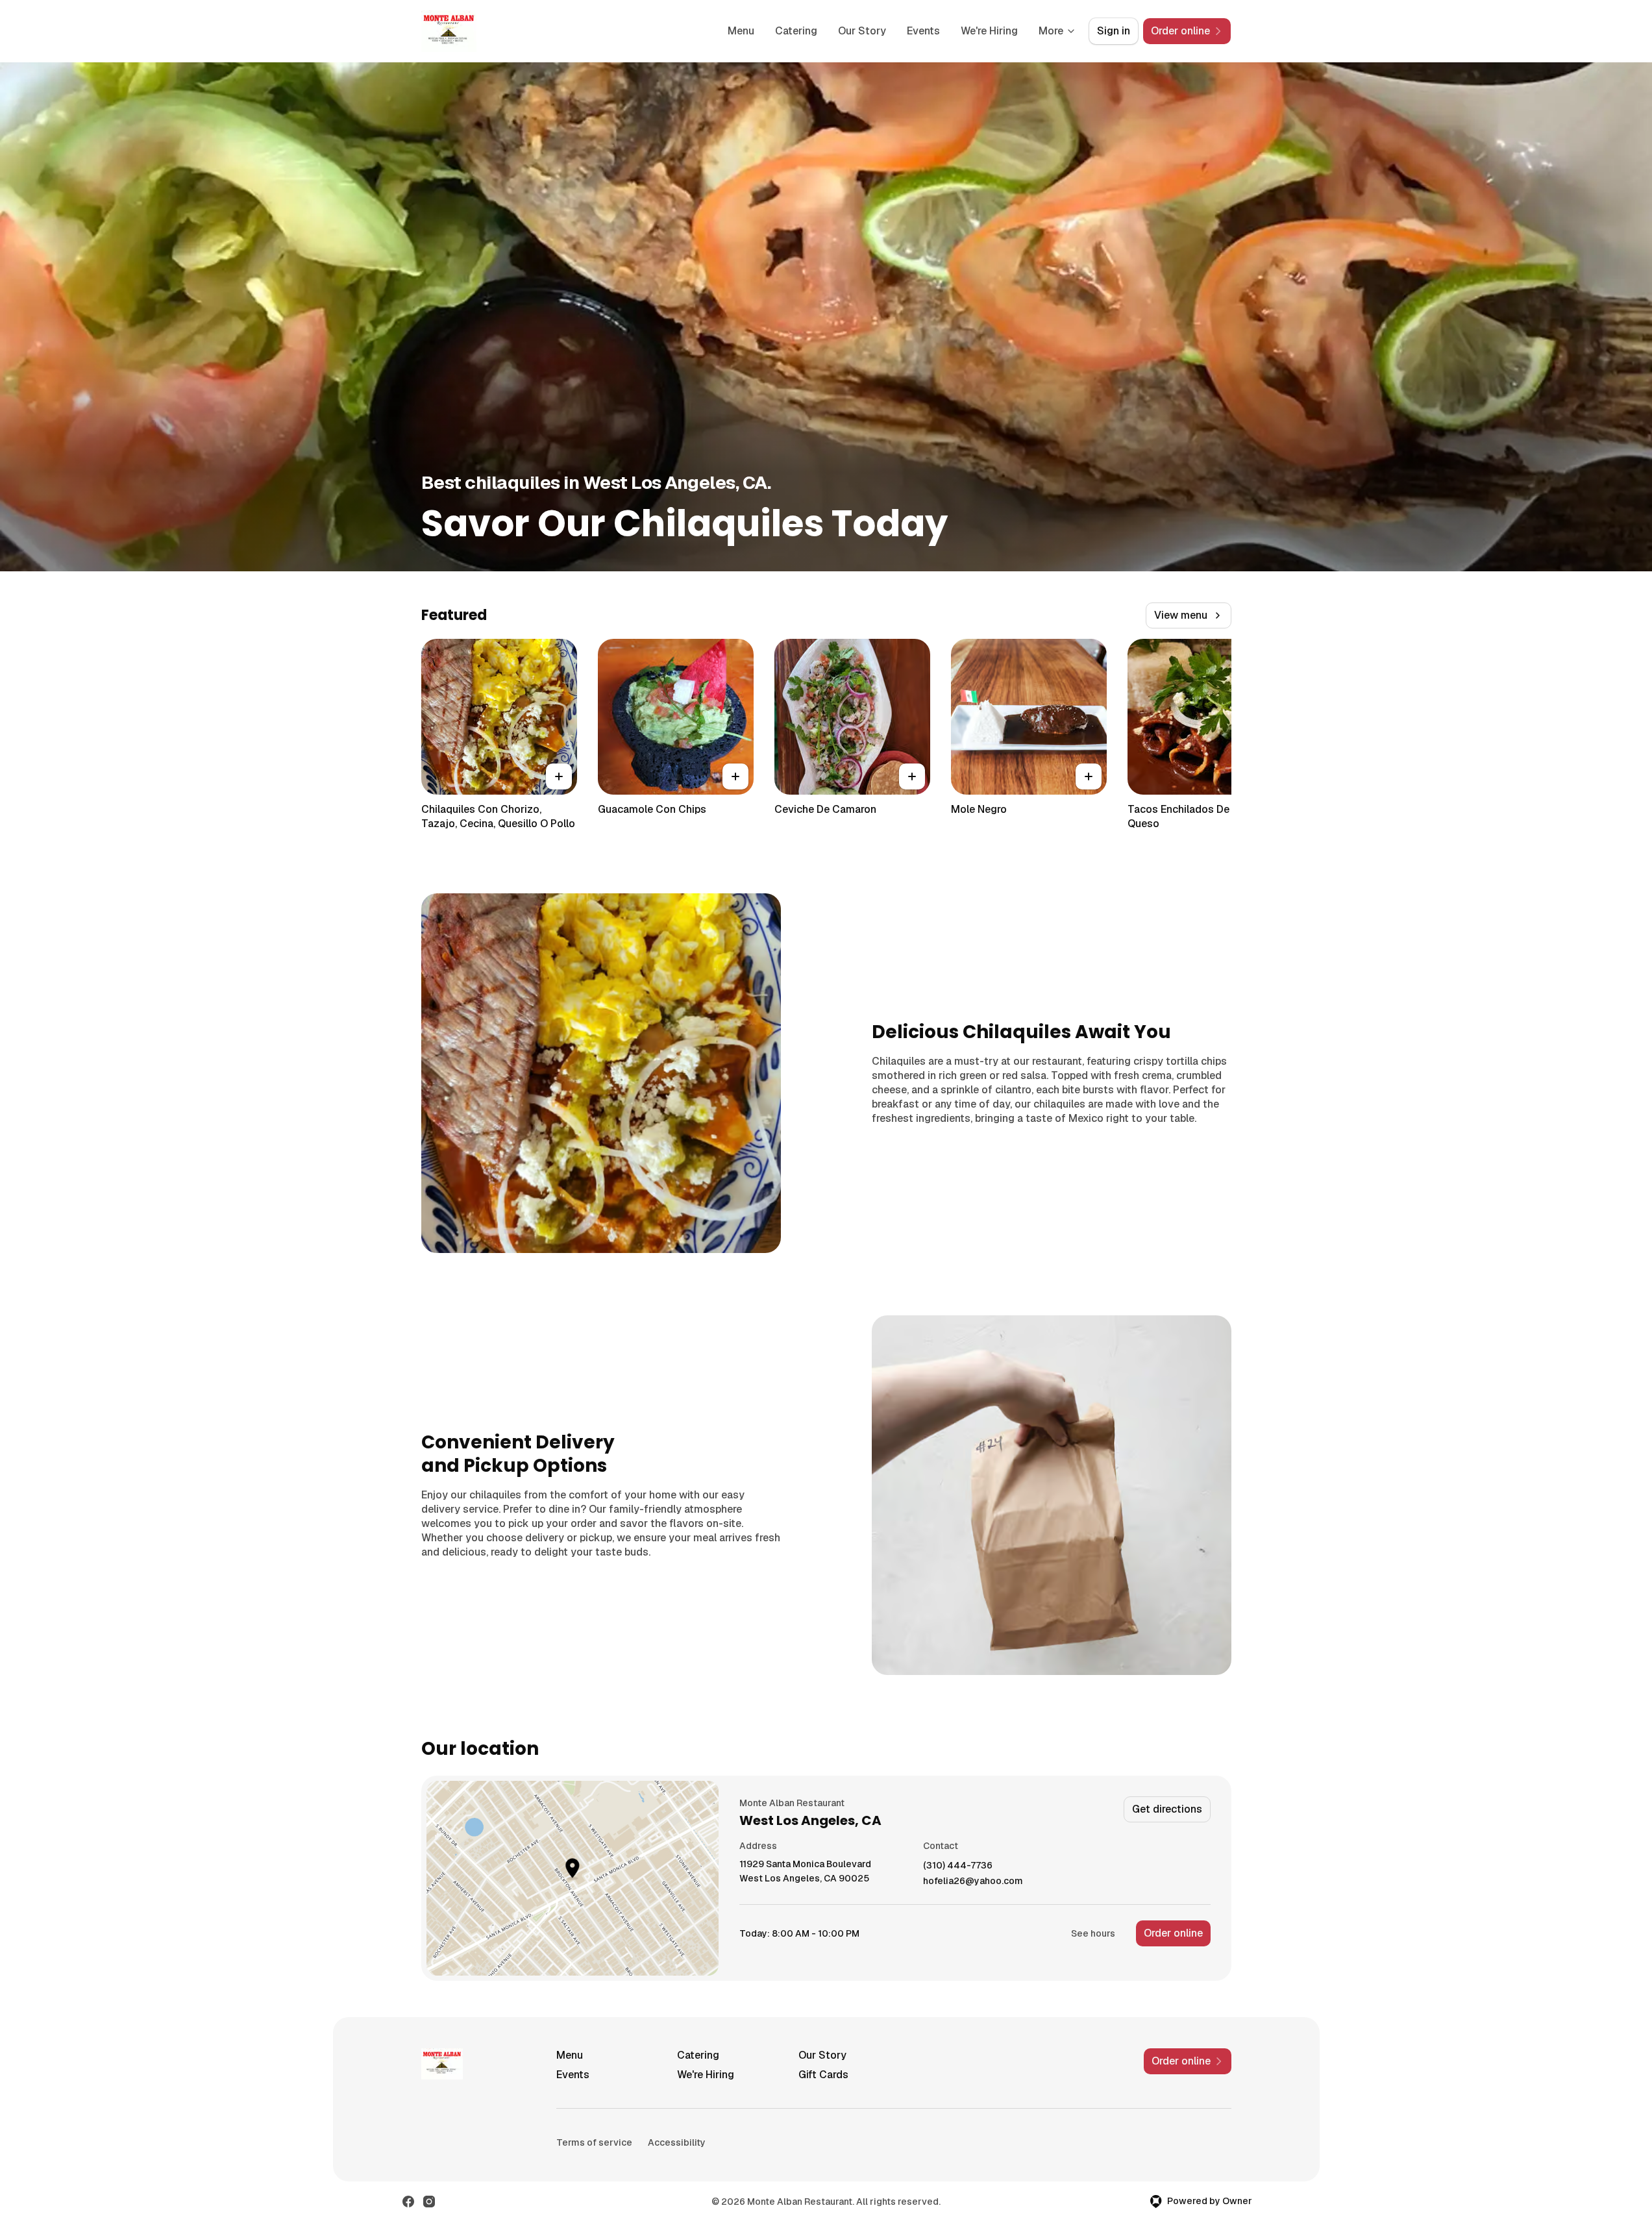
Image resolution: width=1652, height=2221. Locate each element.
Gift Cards (823, 2075)
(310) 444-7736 (958, 1866)
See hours (1093, 1933)
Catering (796, 31)
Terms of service (594, 2142)
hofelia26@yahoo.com (973, 1881)
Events (923, 31)
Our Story (862, 31)
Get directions (1167, 1809)
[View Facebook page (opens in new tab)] (408, 2202)
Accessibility (677, 2142)
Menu (741, 31)
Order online (1173, 1933)
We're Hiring (989, 31)
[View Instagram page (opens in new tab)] (429, 2202)
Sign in (1114, 31)
